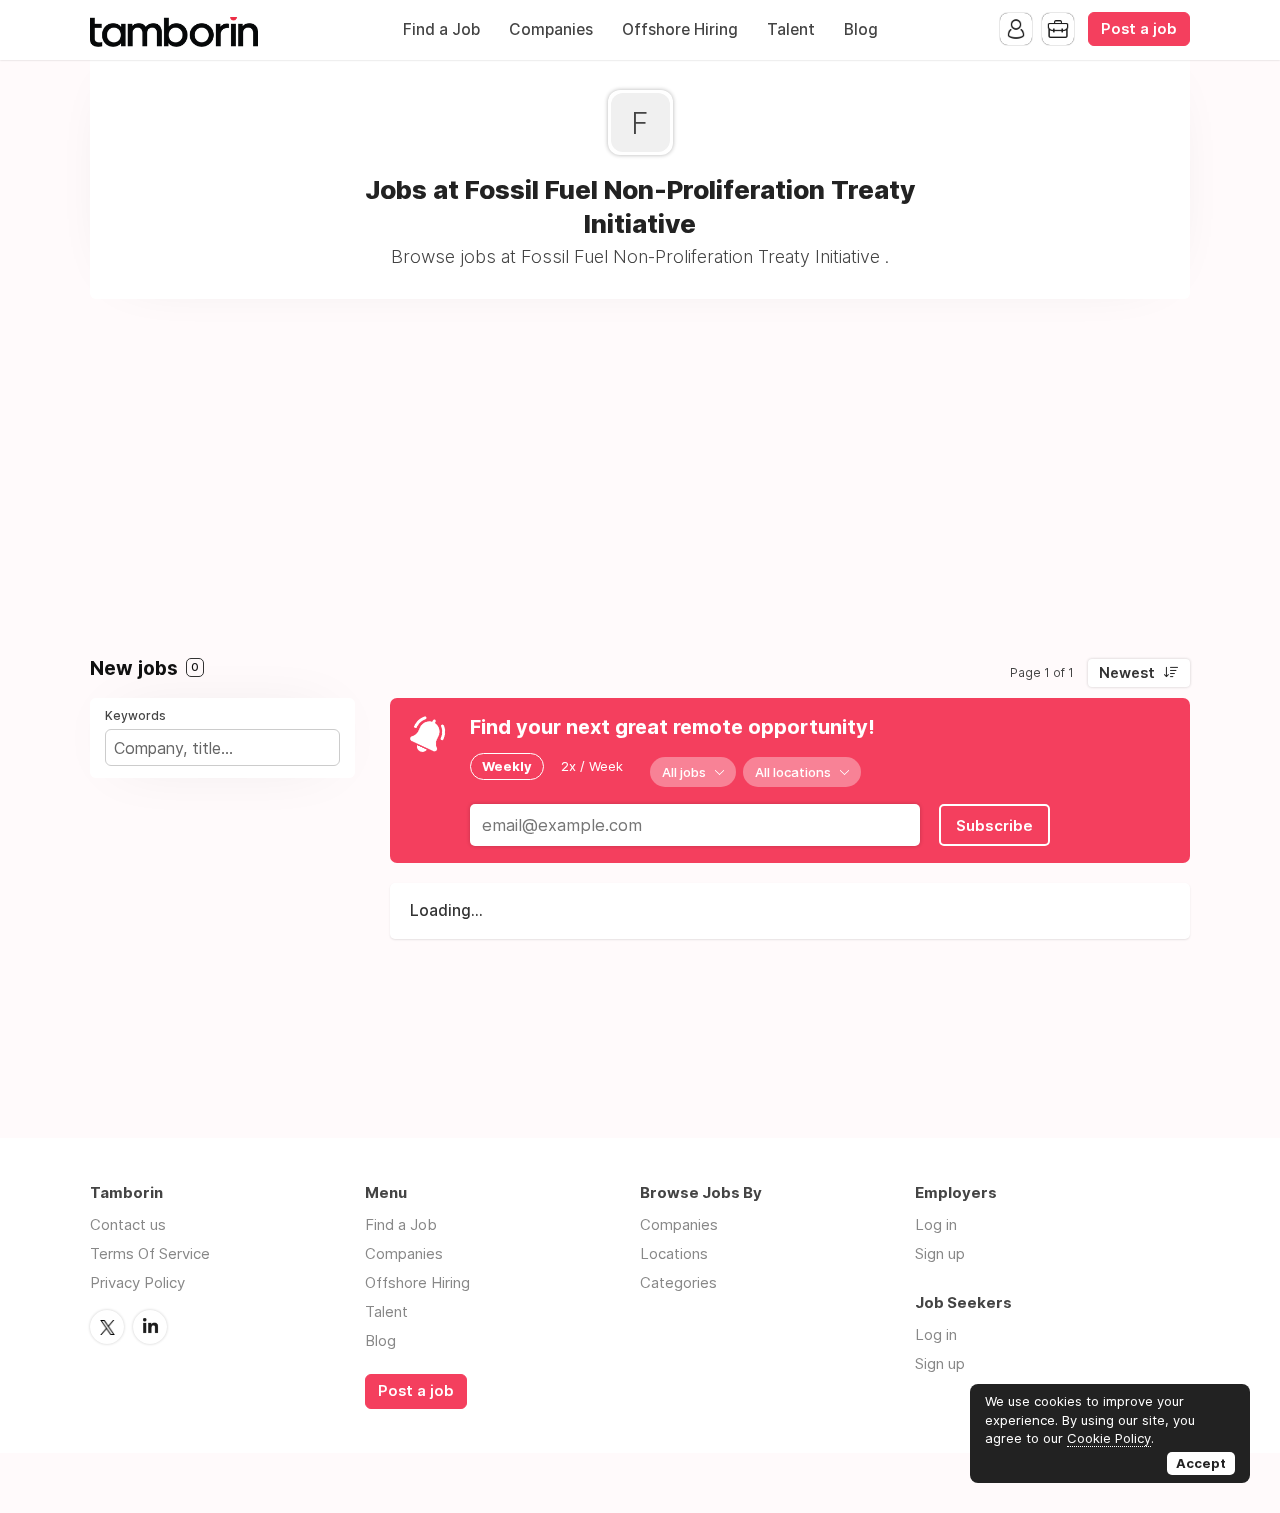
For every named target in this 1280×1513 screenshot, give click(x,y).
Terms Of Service (150, 1253)
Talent (791, 29)
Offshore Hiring (680, 29)
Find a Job (441, 29)
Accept (1201, 1463)
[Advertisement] (640, 469)
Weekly (507, 766)
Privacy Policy (137, 1282)
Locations (674, 1253)
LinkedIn (150, 1327)
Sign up (940, 1253)
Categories (678, 1282)
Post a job (1139, 29)
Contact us (128, 1224)
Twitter (107, 1327)
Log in (936, 1224)
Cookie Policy (1109, 1438)
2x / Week (592, 766)
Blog (861, 29)
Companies (551, 29)
